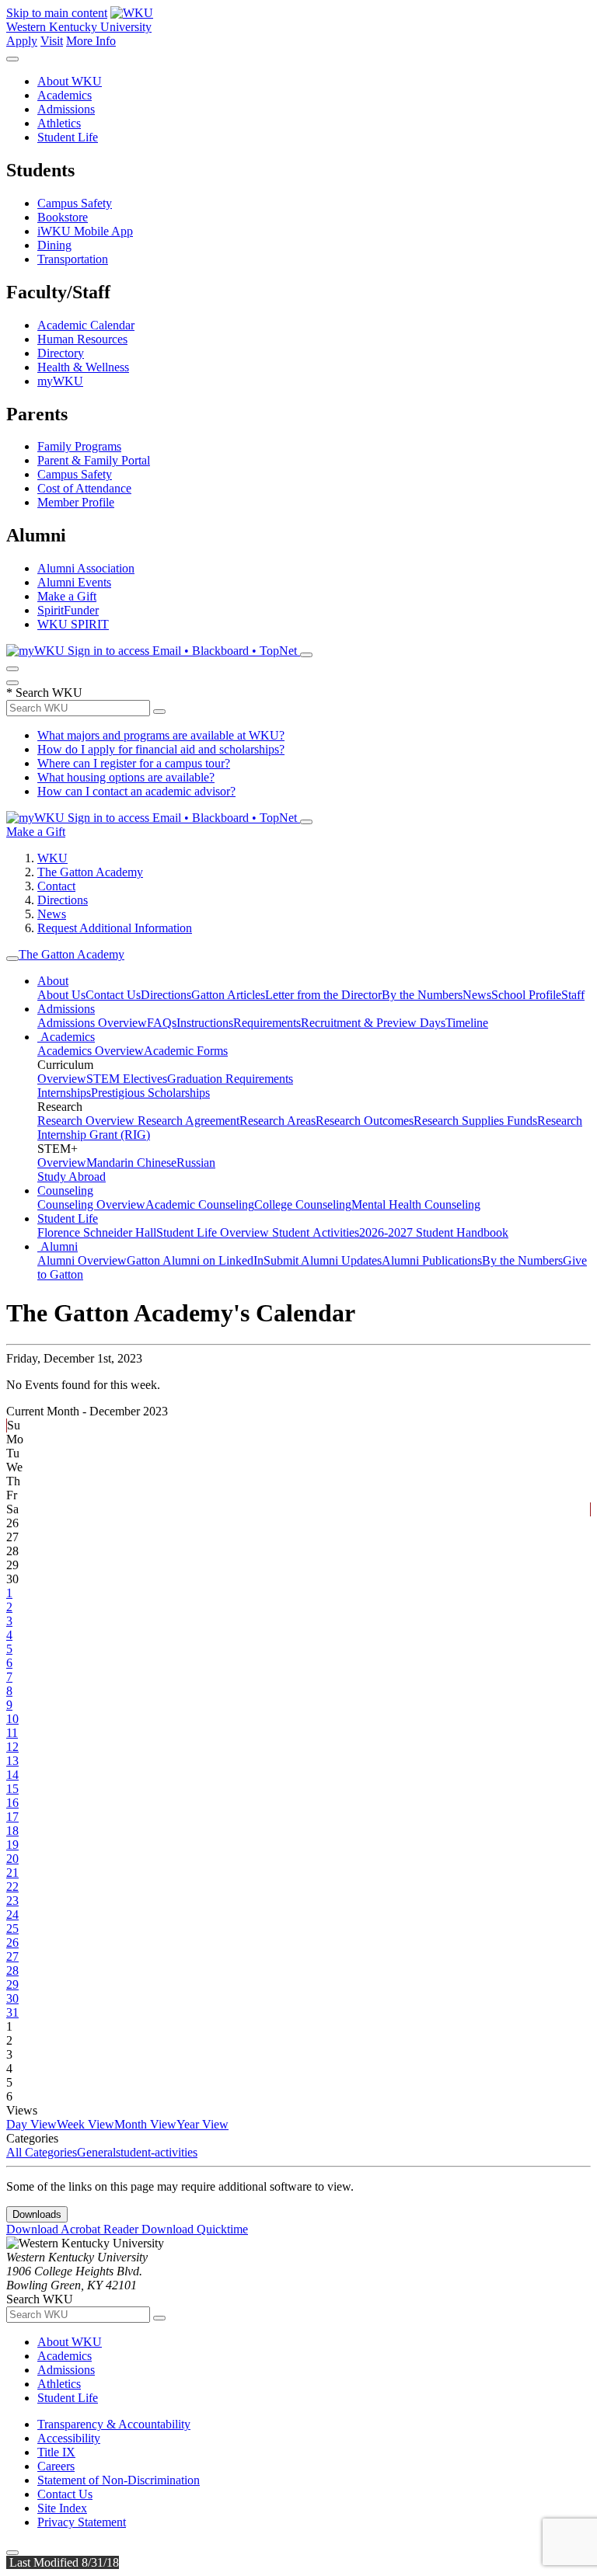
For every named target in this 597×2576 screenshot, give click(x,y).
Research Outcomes (365, 1121)
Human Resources (82, 339)
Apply (22, 41)
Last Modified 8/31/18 (63, 2562)
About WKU (70, 81)
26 (12, 1942)
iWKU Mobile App (85, 231)
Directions (63, 900)
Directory (61, 353)
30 (12, 1998)
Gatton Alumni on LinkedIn (195, 1260)
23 (12, 1901)
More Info (91, 41)
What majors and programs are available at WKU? (161, 735)
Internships (64, 1093)
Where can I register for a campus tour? (134, 763)
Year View (202, 2124)
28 (12, 1970)
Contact (56, 886)
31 (12, 2012)
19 (12, 1845)
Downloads (37, 2214)
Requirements (267, 1023)
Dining (54, 245)
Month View (145, 2124)
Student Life (68, 137)
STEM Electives (127, 1079)
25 (12, 1929)
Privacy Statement (82, 2522)
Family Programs (79, 446)
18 (12, 1831)
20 (12, 1859)
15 (12, 1789)
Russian (196, 1163)
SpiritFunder (68, 610)
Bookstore (63, 217)
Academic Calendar (86, 325)
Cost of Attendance (84, 488)
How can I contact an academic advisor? (136, 791)
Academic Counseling (200, 1204)
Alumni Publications (432, 1260)
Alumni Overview (82, 1260)
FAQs (162, 1023)
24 (12, 1915)
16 (12, 1803)
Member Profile (76, 502)
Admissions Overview (92, 1023)
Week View (86, 2124)
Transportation (73, 259)
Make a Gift (67, 596)
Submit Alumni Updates (323, 1260)
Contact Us (113, 995)
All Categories (42, 2152)
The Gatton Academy (90, 872)
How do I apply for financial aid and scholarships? (161, 749)
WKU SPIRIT (73, 624)
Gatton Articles (228, 995)
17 (12, 1817)
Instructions (205, 1023)
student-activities (157, 2152)
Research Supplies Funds (475, 1121)
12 (12, 1747)
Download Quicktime (195, 2229)
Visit (52, 41)
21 (12, 1873)
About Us (61, 995)
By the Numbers (422, 995)
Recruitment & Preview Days (373, 1023)
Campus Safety (75, 203)
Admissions (66, 109)
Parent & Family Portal (94, 460)
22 (12, 1887)
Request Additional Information (115, 928)
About (53, 981)
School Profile (526, 995)
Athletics (59, 123)
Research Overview (87, 1121)
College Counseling (303, 1204)
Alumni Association (86, 568)
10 (12, 1719)
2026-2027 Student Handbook (434, 1232)
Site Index (62, 2508)
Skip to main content (57, 13)
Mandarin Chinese (131, 1163)
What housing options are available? (126, 777)
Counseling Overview (91, 1204)
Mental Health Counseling (416, 1204)
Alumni (58, 1246)
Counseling (65, 1191)
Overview (62, 1079)
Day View (31, 2124)
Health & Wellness (83, 367)
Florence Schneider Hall (97, 1232)
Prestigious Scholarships (150, 1093)
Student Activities (316, 1232)
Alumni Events (74, 582)
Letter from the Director (323, 995)
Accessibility (69, 2438)
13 (12, 1761)
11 (12, 1733)
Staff (573, 995)
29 (12, 1984)
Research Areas (278, 1121)
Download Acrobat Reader (74, 2229)
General (96, 2152)
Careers (56, 2466)
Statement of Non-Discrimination (119, 2480)
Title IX (56, 2452)
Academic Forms (186, 1051)
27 (12, 1956)
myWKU (60, 381)
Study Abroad (72, 1177)
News (52, 914)
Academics (65, 95)
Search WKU (44, 693)
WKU (52, 858)
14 (12, 1775)
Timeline (467, 1023)
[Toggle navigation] (12, 959)
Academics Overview (91, 1051)
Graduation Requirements (230, 1079)
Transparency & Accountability (114, 2424)
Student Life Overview (214, 1232)
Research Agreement (189, 1121)
